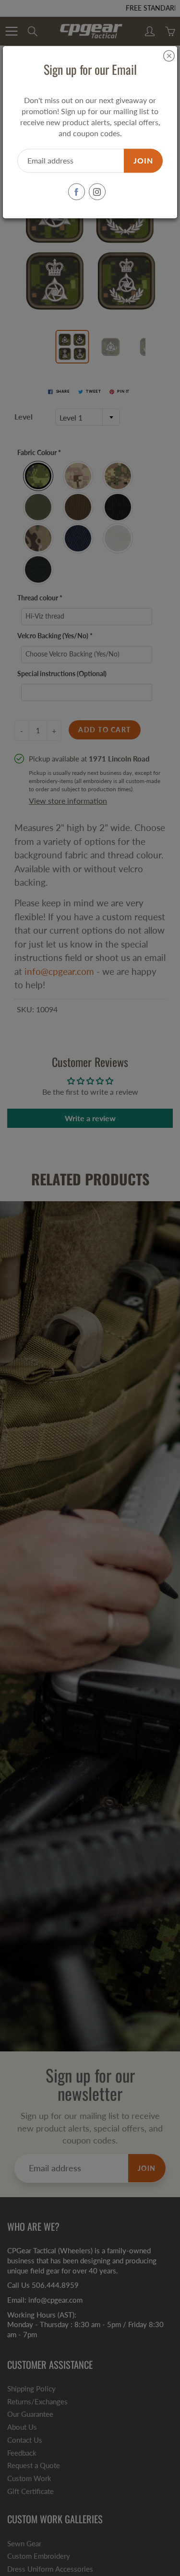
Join (143, 160)
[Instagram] (97, 192)
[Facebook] (77, 192)
